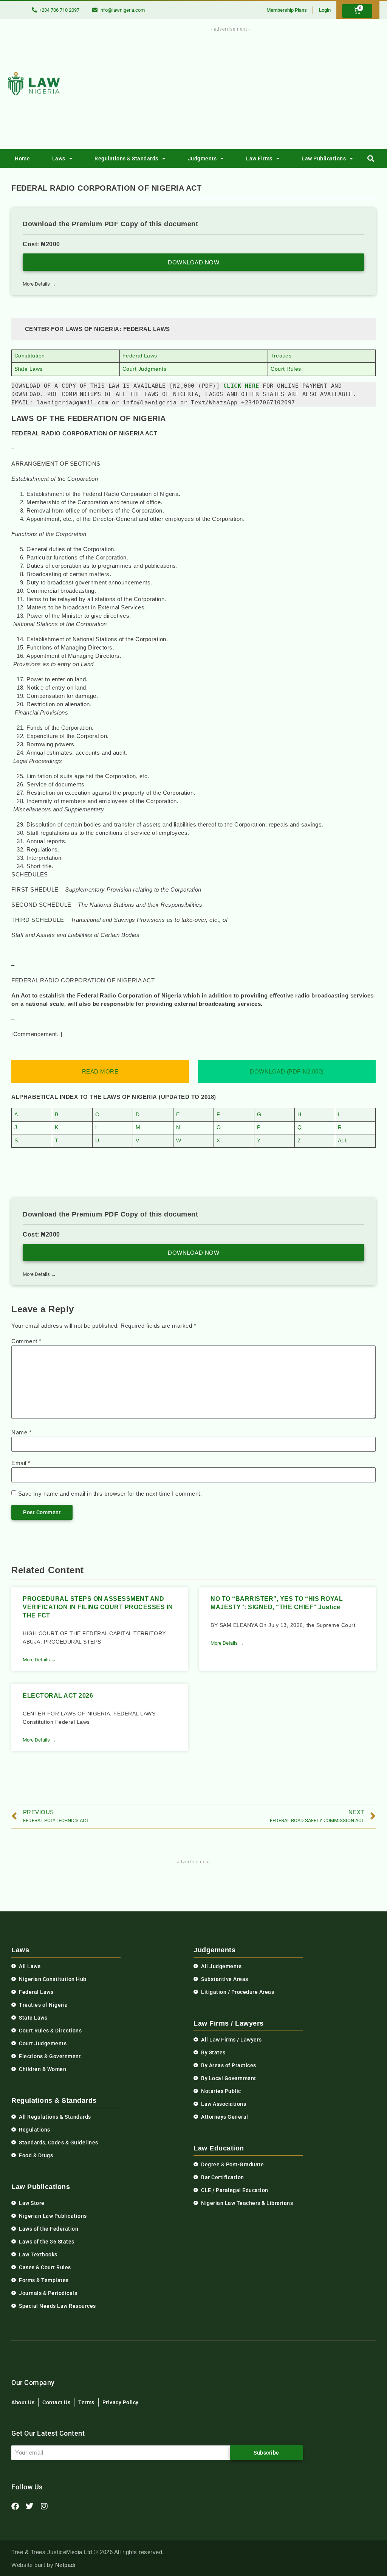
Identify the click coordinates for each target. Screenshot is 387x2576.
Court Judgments (145, 369)
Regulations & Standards (126, 158)
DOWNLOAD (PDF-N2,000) (287, 1071)
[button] (371, 159)
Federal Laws (140, 356)
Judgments (202, 158)
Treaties (281, 356)
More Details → (39, 284)
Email (21, 1463)
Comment (26, 1341)
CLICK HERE (241, 386)
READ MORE (100, 1071)
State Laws (29, 369)
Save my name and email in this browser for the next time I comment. (110, 1494)
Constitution (30, 356)
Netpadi (65, 2565)
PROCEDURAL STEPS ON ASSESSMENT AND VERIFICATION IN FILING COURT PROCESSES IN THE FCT (98, 1607)
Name (21, 1432)
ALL (343, 1141)
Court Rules (286, 369)
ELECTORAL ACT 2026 (58, 1696)
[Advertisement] (250, 86)
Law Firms (259, 158)
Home (22, 158)
